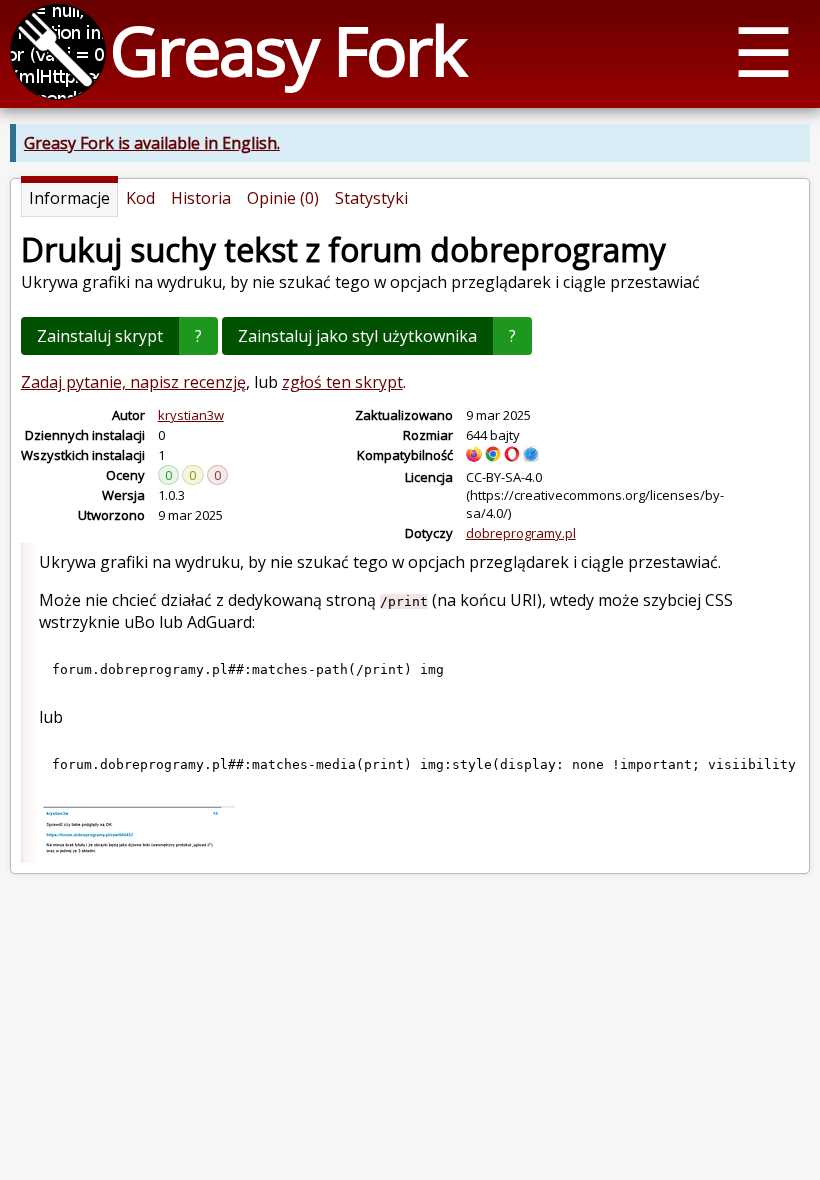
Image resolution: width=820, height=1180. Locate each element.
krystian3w (191, 415)
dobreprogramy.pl (521, 533)
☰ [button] (763, 50)
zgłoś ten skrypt (342, 382)
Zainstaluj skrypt (100, 336)
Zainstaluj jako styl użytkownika (357, 336)
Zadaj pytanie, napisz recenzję (133, 382)
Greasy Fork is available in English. (152, 143)
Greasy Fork (287, 49)
